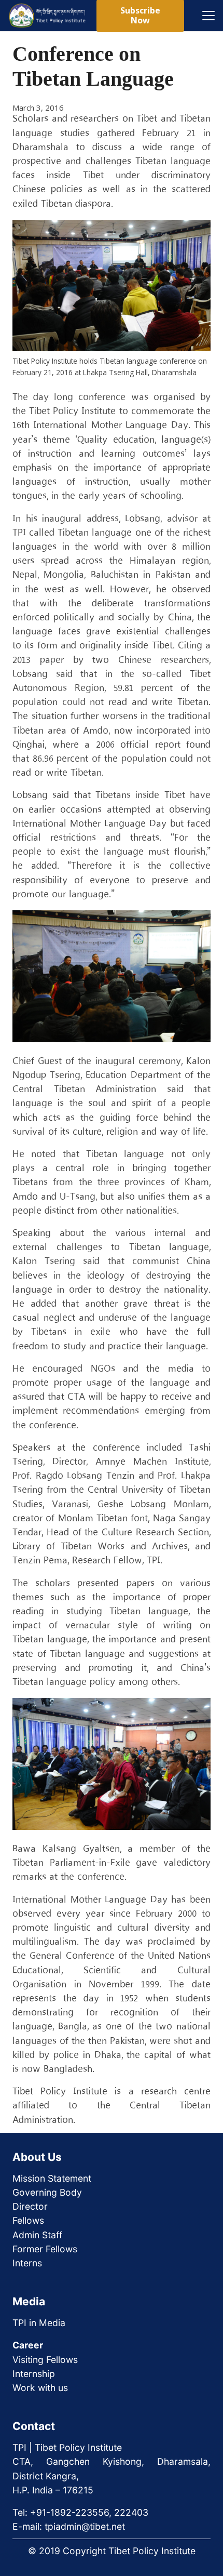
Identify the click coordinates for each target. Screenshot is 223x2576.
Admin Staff (37, 2235)
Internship (34, 2374)
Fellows (28, 2220)
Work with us (40, 2388)
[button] (208, 16)
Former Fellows (45, 2249)
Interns (27, 2263)
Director (30, 2206)
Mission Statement (52, 2178)
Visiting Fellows (45, 2360)
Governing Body (47, 2192)
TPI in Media (39, 2323)
